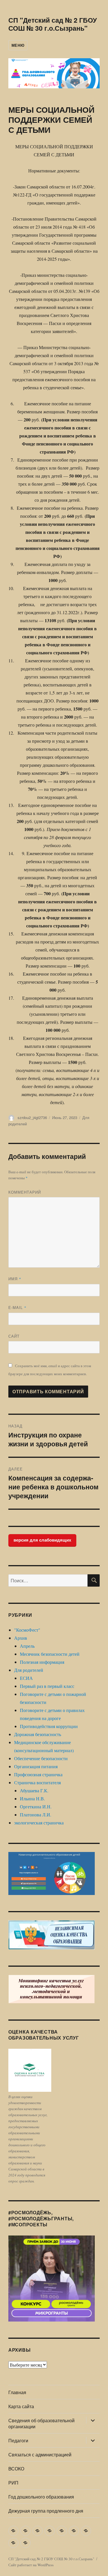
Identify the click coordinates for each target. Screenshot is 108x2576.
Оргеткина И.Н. (36, 1806)
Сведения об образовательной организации (41, 2423)
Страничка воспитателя (37, 1782)
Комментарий (25, 1192)
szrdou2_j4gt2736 (32, 1117)
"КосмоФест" (27, 1630)
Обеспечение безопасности (41, 1758)
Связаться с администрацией (40, 2455)
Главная (17, 2392)
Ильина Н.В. (32, 1798)
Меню (18, 45)
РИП (13, 2483)
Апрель (27, 1646)
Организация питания (36, 1766)
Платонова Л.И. (36, 1815)
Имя (15, 1279)
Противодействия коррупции (49, 1726)
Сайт (14, 1336)
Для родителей (29, 1670)
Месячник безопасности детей (50, 1654)
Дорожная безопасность (38, 1734)
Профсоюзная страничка (38, 1774)
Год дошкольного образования (41, 2497)
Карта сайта (21, 2406)
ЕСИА (26, 1678)
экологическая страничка (39, 1823)
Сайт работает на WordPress (31, 2565)
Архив (21, 1638)
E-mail (17, 1307)
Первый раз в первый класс (47, 1686)
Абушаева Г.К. (34, 1790)
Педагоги (18, 2440)
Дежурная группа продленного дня (46, 2511)
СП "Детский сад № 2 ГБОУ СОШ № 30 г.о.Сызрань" (53, 24)
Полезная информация (42, 1662)
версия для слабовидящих (42, 1540)
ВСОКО (16, 2469)
